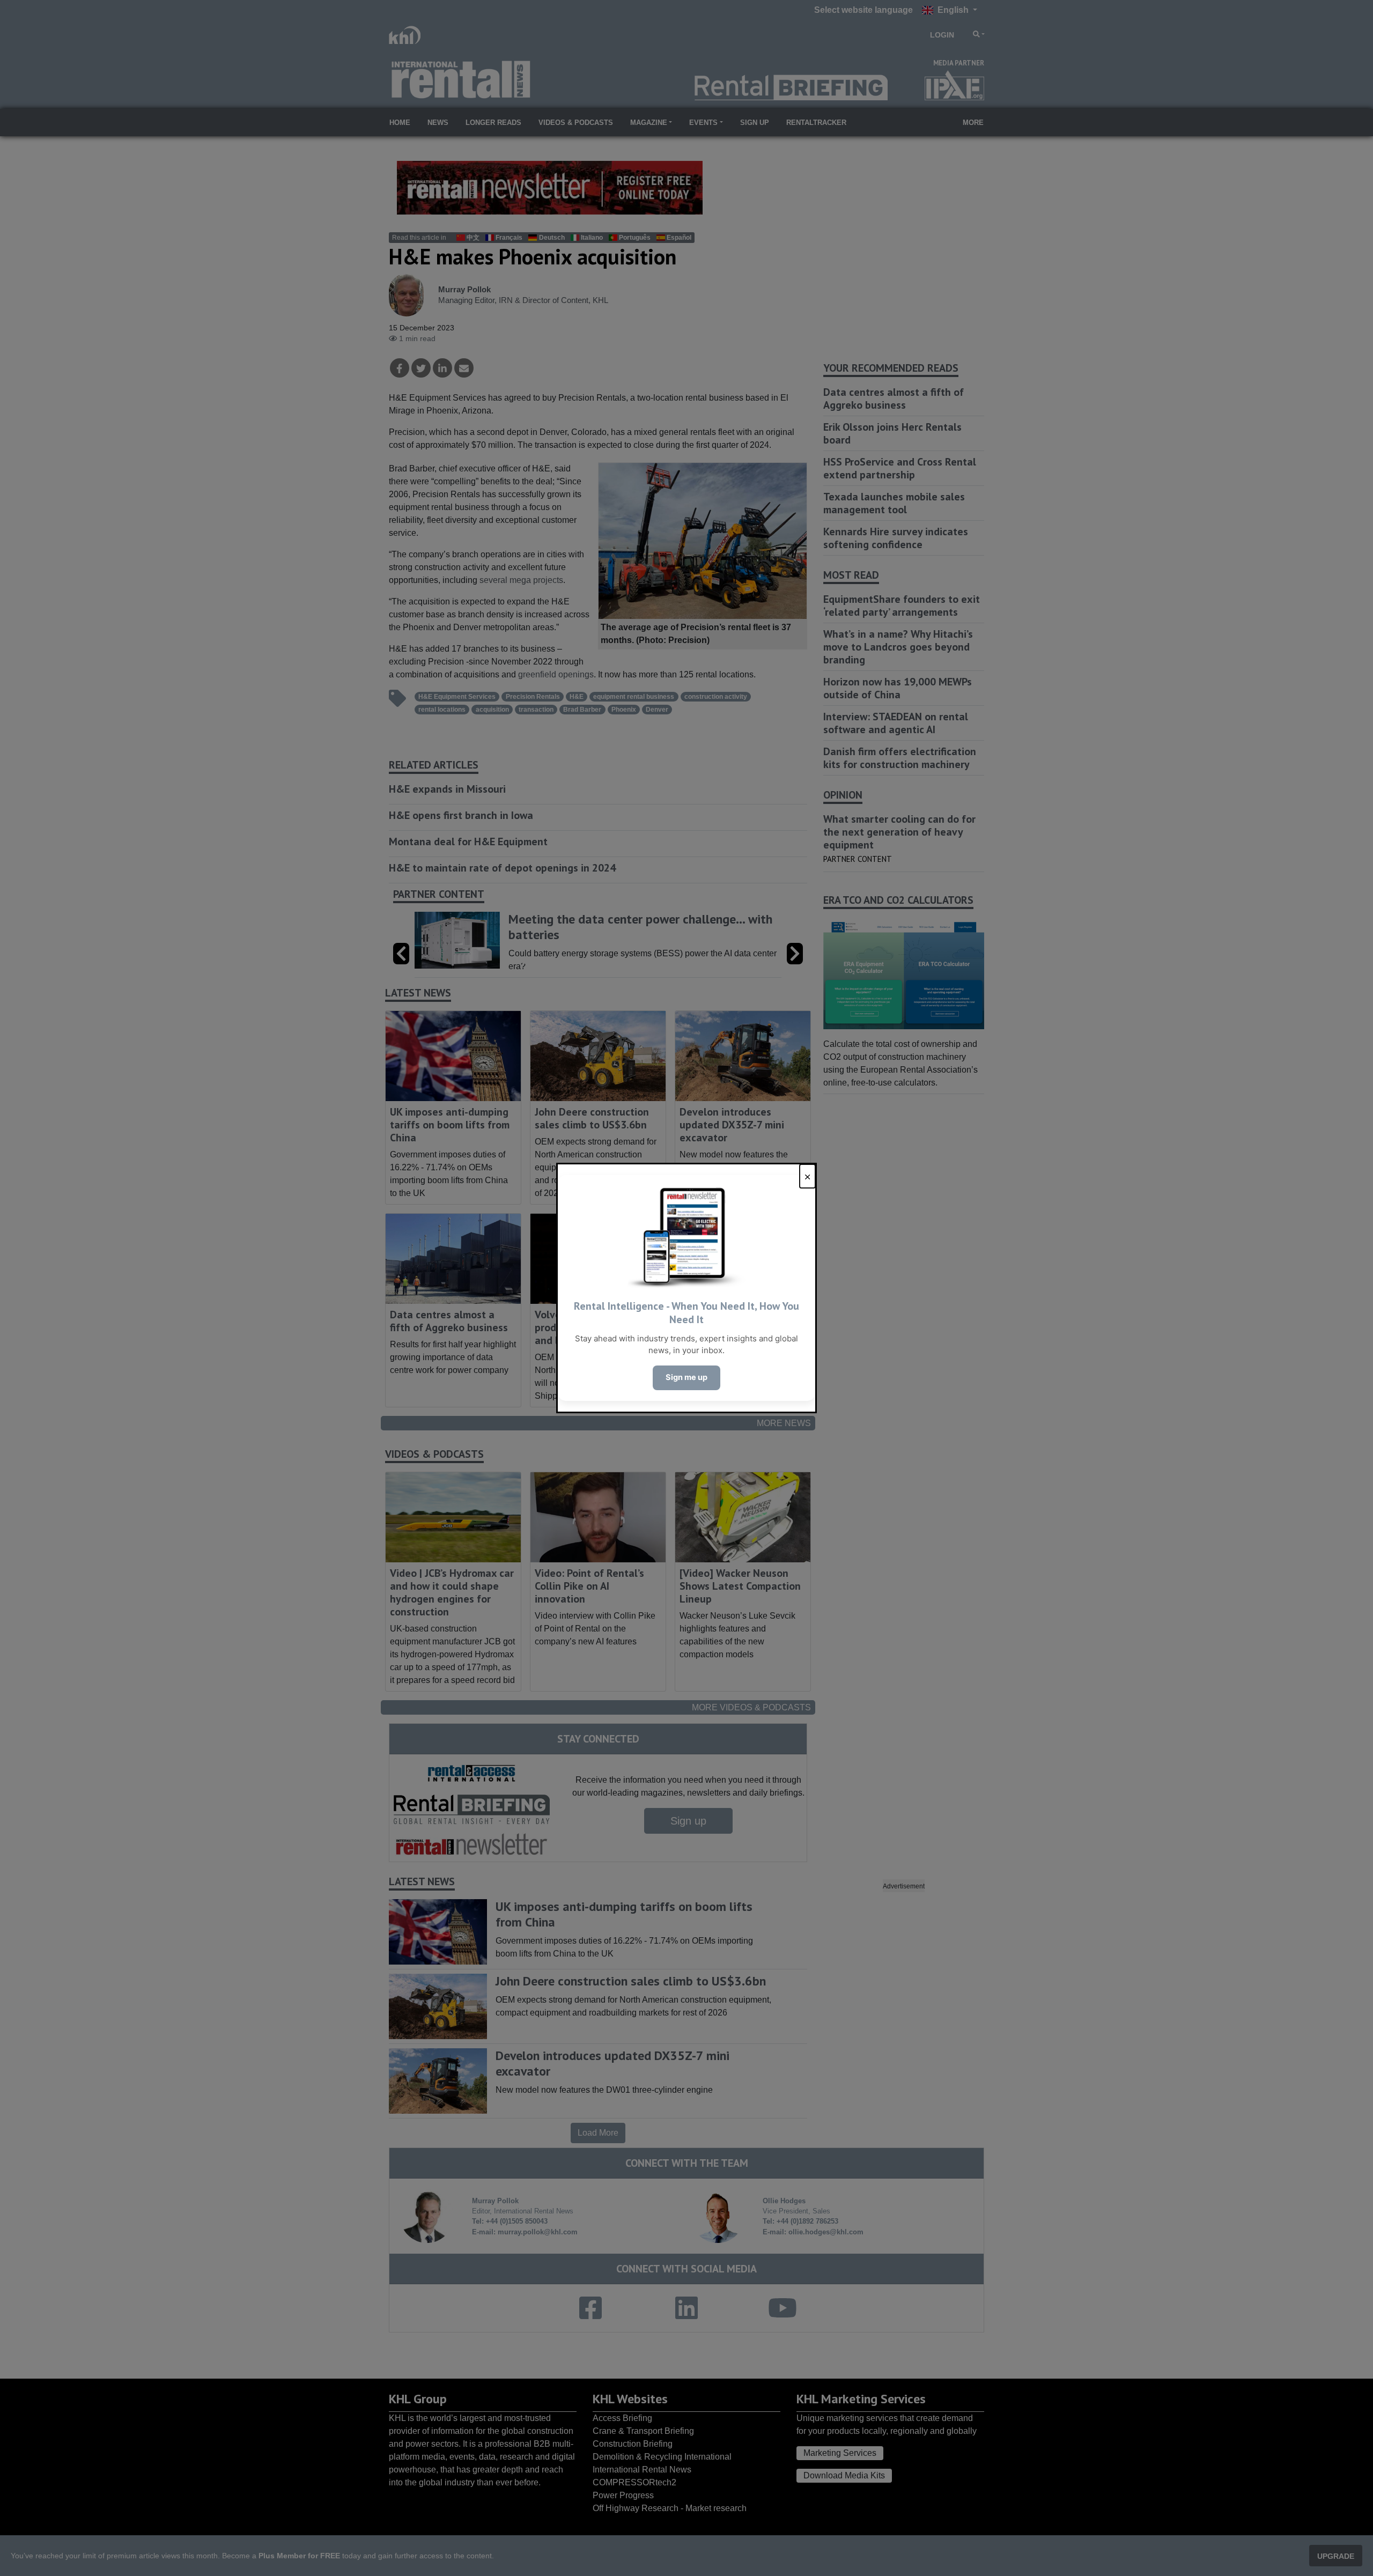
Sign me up (686, 1377)
